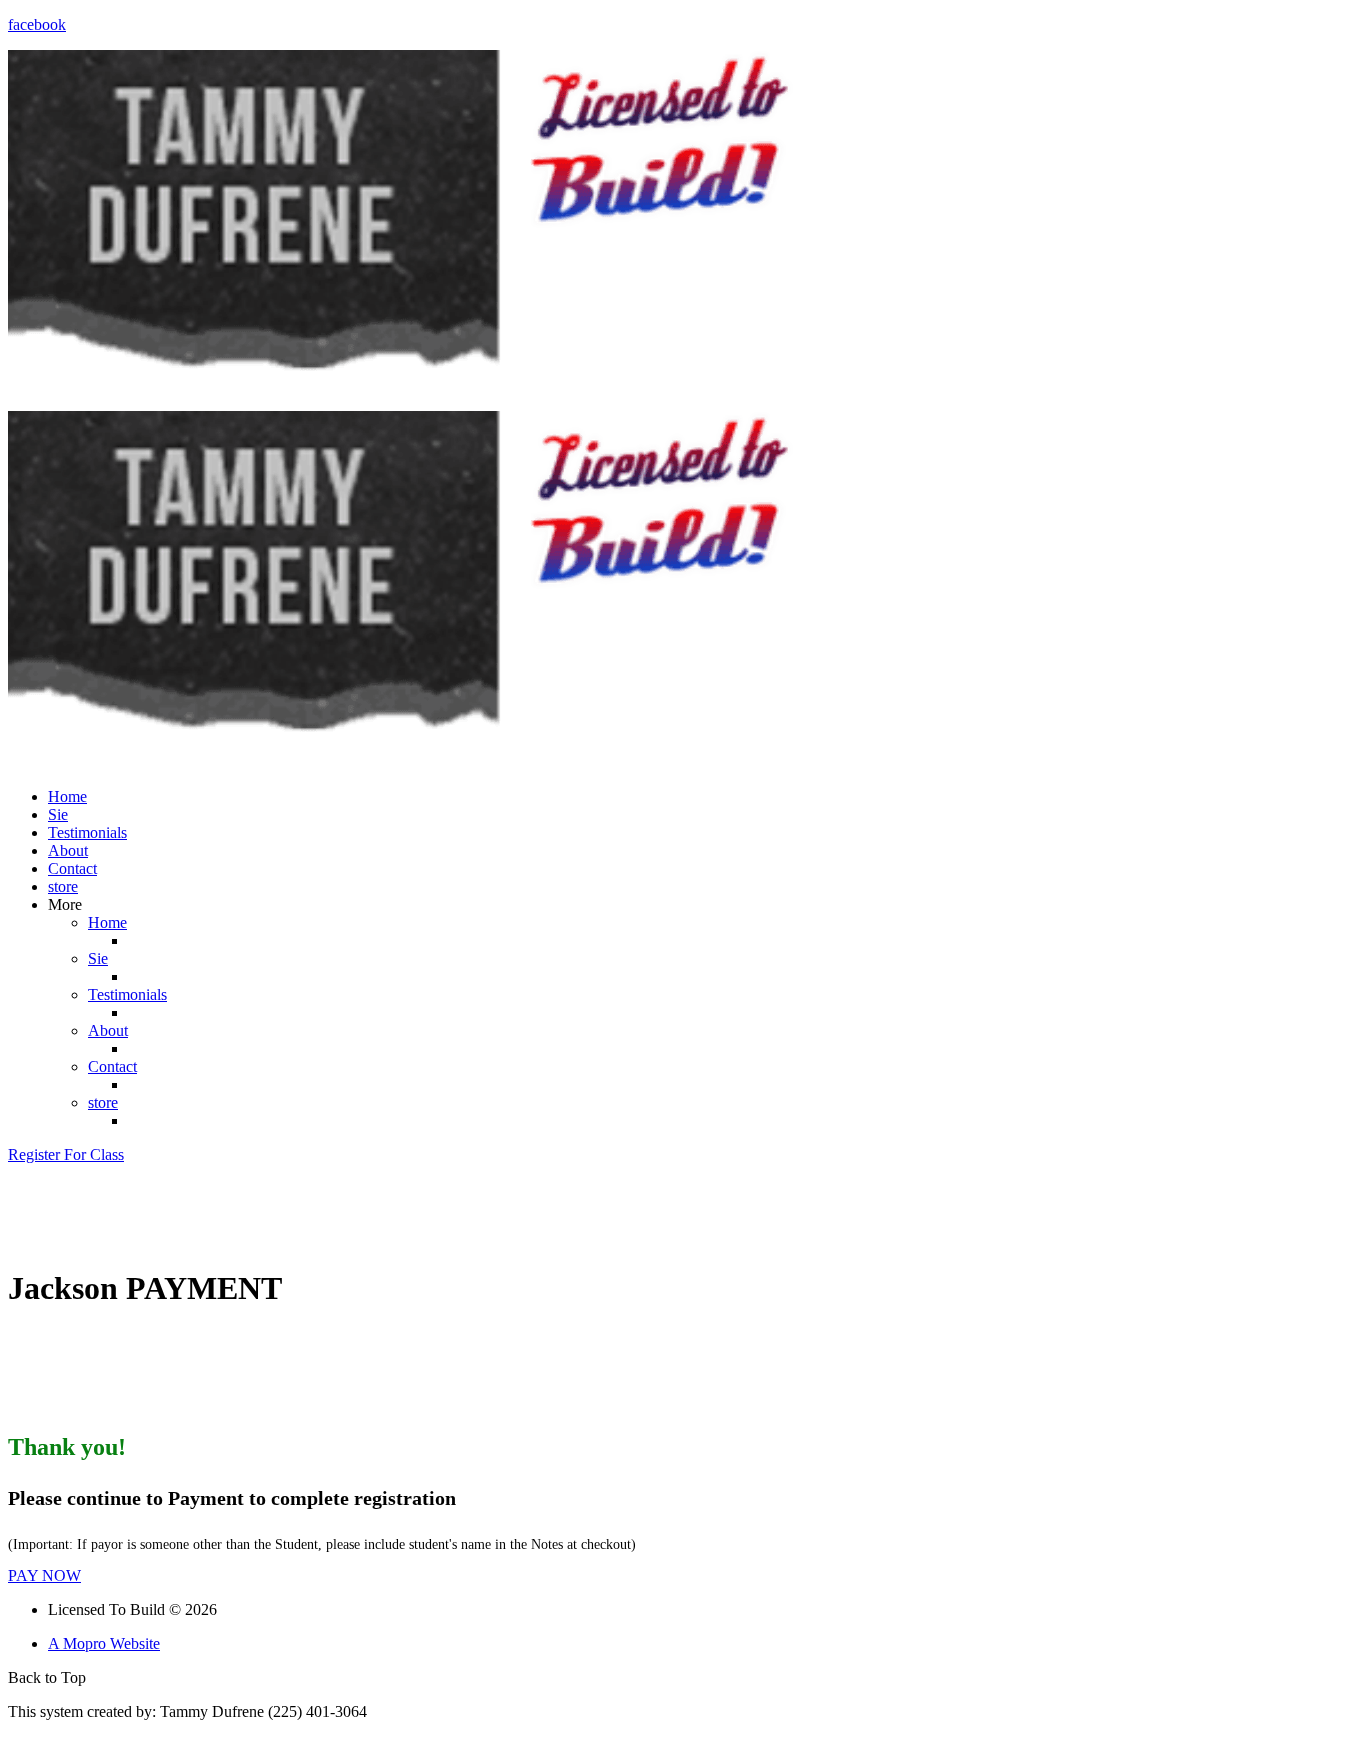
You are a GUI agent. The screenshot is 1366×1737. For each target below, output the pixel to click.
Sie (58, 814)
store (63, 886)
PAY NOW (44, 1575)
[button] (66, 1154)
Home (67, 796)
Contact (72, 868)
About (68, 850)
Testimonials (87, 832)
